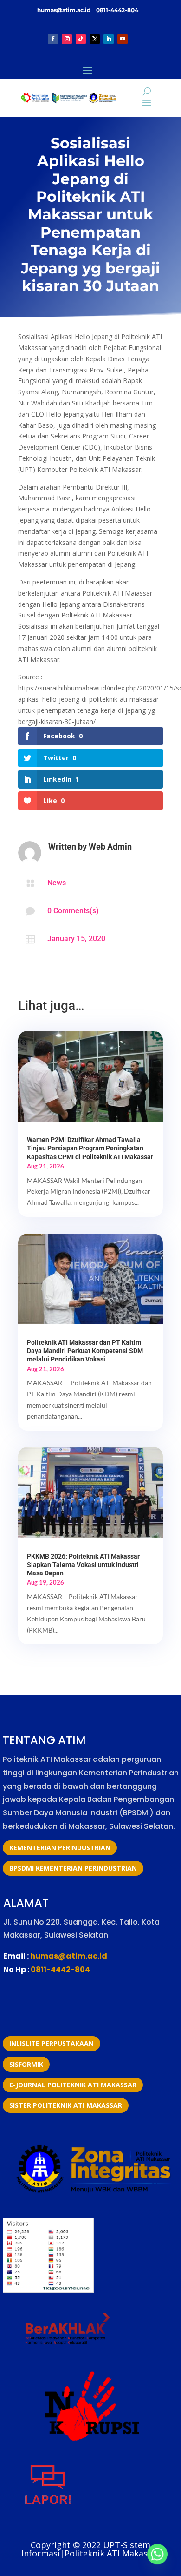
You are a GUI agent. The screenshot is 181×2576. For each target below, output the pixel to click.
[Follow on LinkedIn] (109, 39)
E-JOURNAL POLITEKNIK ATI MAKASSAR (73, 2085)
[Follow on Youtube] (123, 39)
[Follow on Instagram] (67, 39)
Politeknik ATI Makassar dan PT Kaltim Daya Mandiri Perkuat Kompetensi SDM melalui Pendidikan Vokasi (85, 1351)
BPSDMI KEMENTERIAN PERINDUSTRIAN (73, 1868)
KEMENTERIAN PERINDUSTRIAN (60, 1848)
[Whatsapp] (157, 2554)
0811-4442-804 (116, 10)
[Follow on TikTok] (81, 39)
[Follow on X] (95, 39)
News (57, 883)
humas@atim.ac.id (65, 10)
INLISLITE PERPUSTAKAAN (52, 2043)
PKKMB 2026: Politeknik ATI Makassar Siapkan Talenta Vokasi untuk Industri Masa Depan (83, 1565)
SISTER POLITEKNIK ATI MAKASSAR (66, 2105)
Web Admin (110, 846)
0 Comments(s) (73, 911)
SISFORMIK (26, 2064)
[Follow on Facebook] (53, 39)
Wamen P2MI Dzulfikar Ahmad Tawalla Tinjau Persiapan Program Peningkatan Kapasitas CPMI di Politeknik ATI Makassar (90, 1148)
